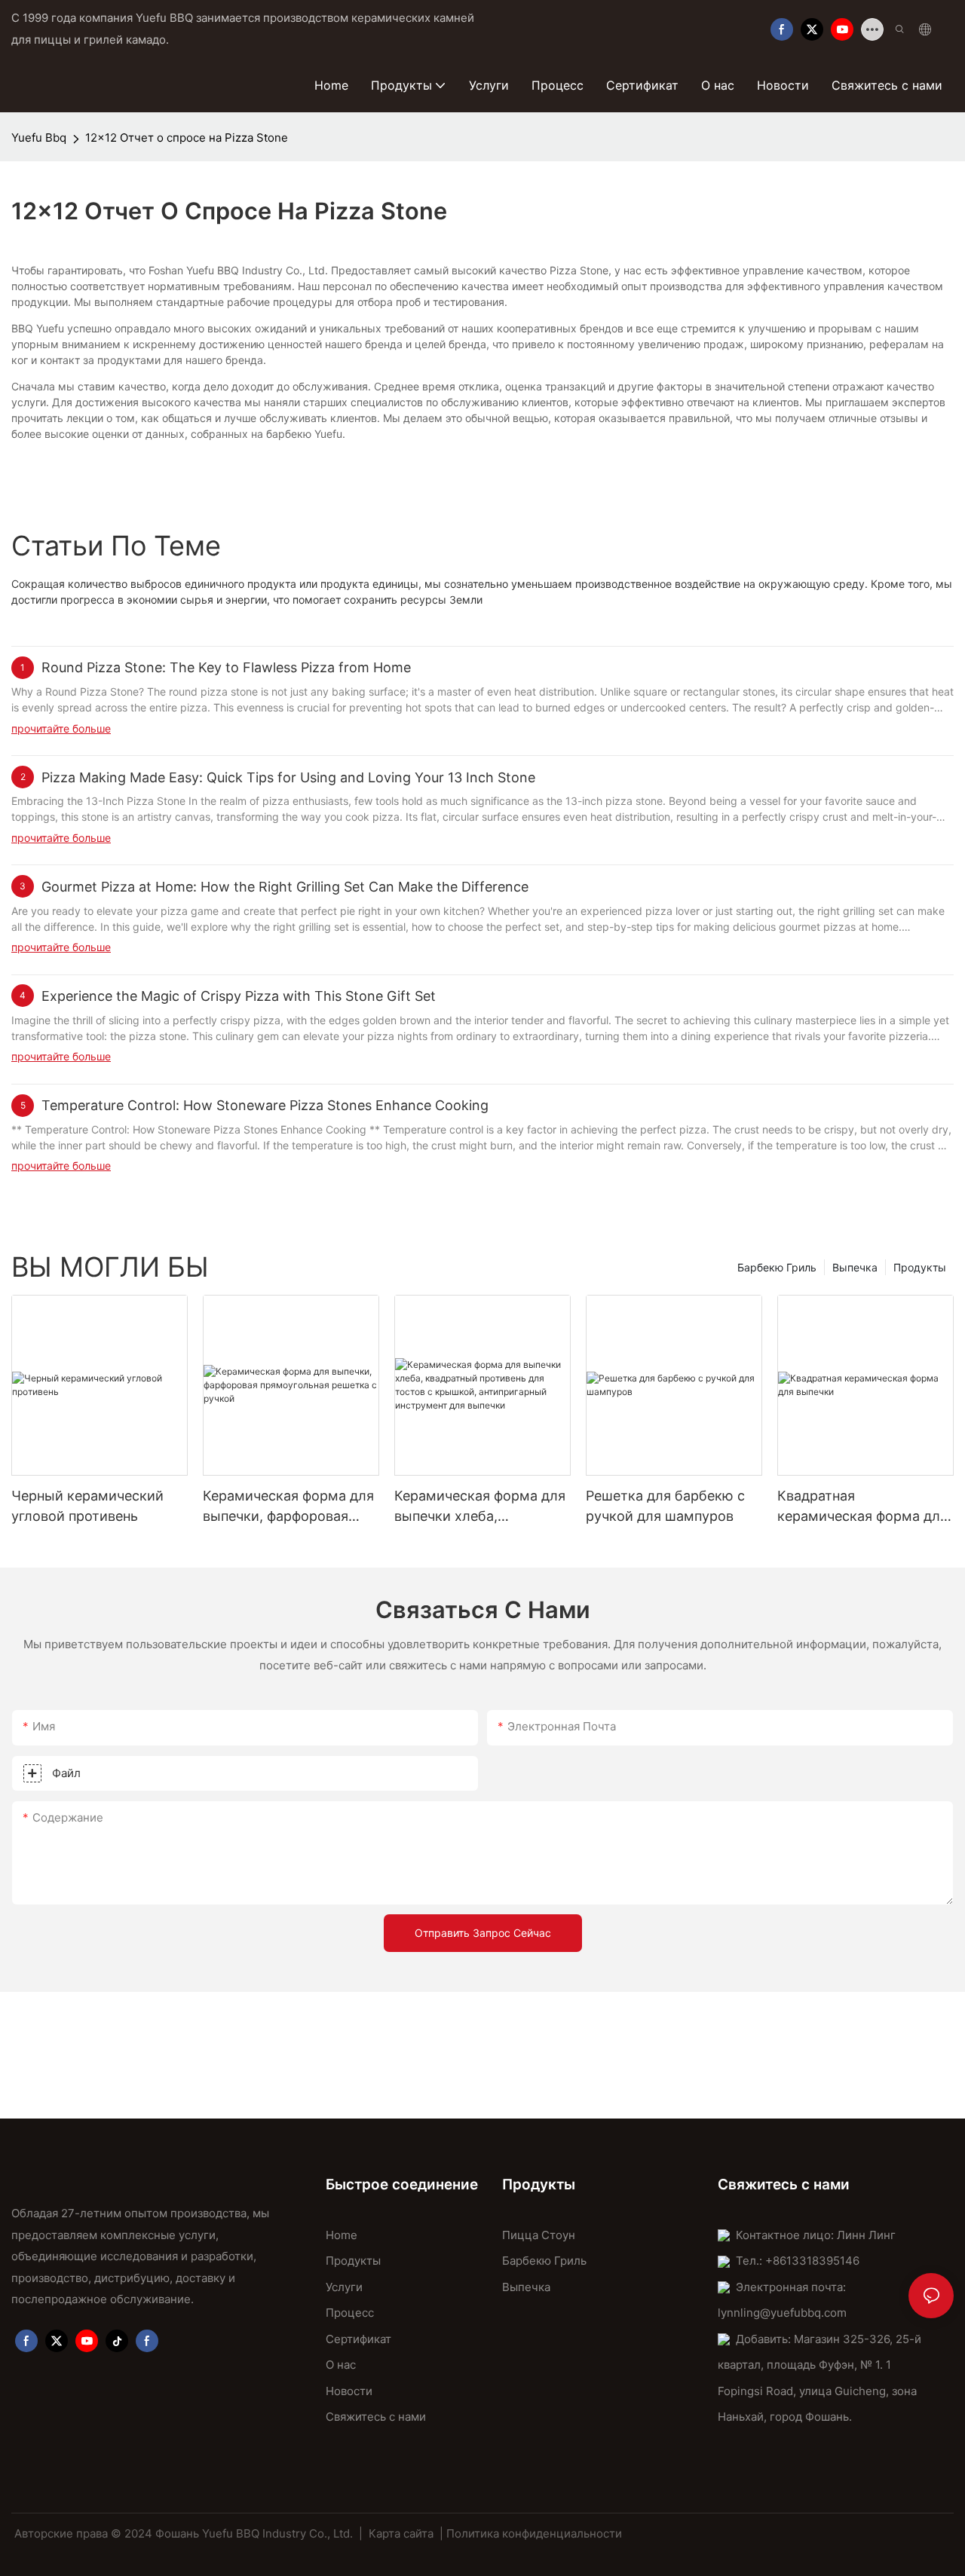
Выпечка (855, 1267)
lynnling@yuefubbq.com (782, 2313)
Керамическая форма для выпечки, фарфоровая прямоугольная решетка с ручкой (290, 1507)
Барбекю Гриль (777, 1267)
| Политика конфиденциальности (531, 2533)
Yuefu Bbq (39, 138)
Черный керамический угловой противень (87, 1506)
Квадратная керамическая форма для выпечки (862, 1507)
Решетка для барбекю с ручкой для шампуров (665, 1506)
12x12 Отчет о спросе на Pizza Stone (187, 138)
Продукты (920, 1267)
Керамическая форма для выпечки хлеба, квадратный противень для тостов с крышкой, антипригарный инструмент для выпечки (480, 1507)
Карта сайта (401, 2533)
